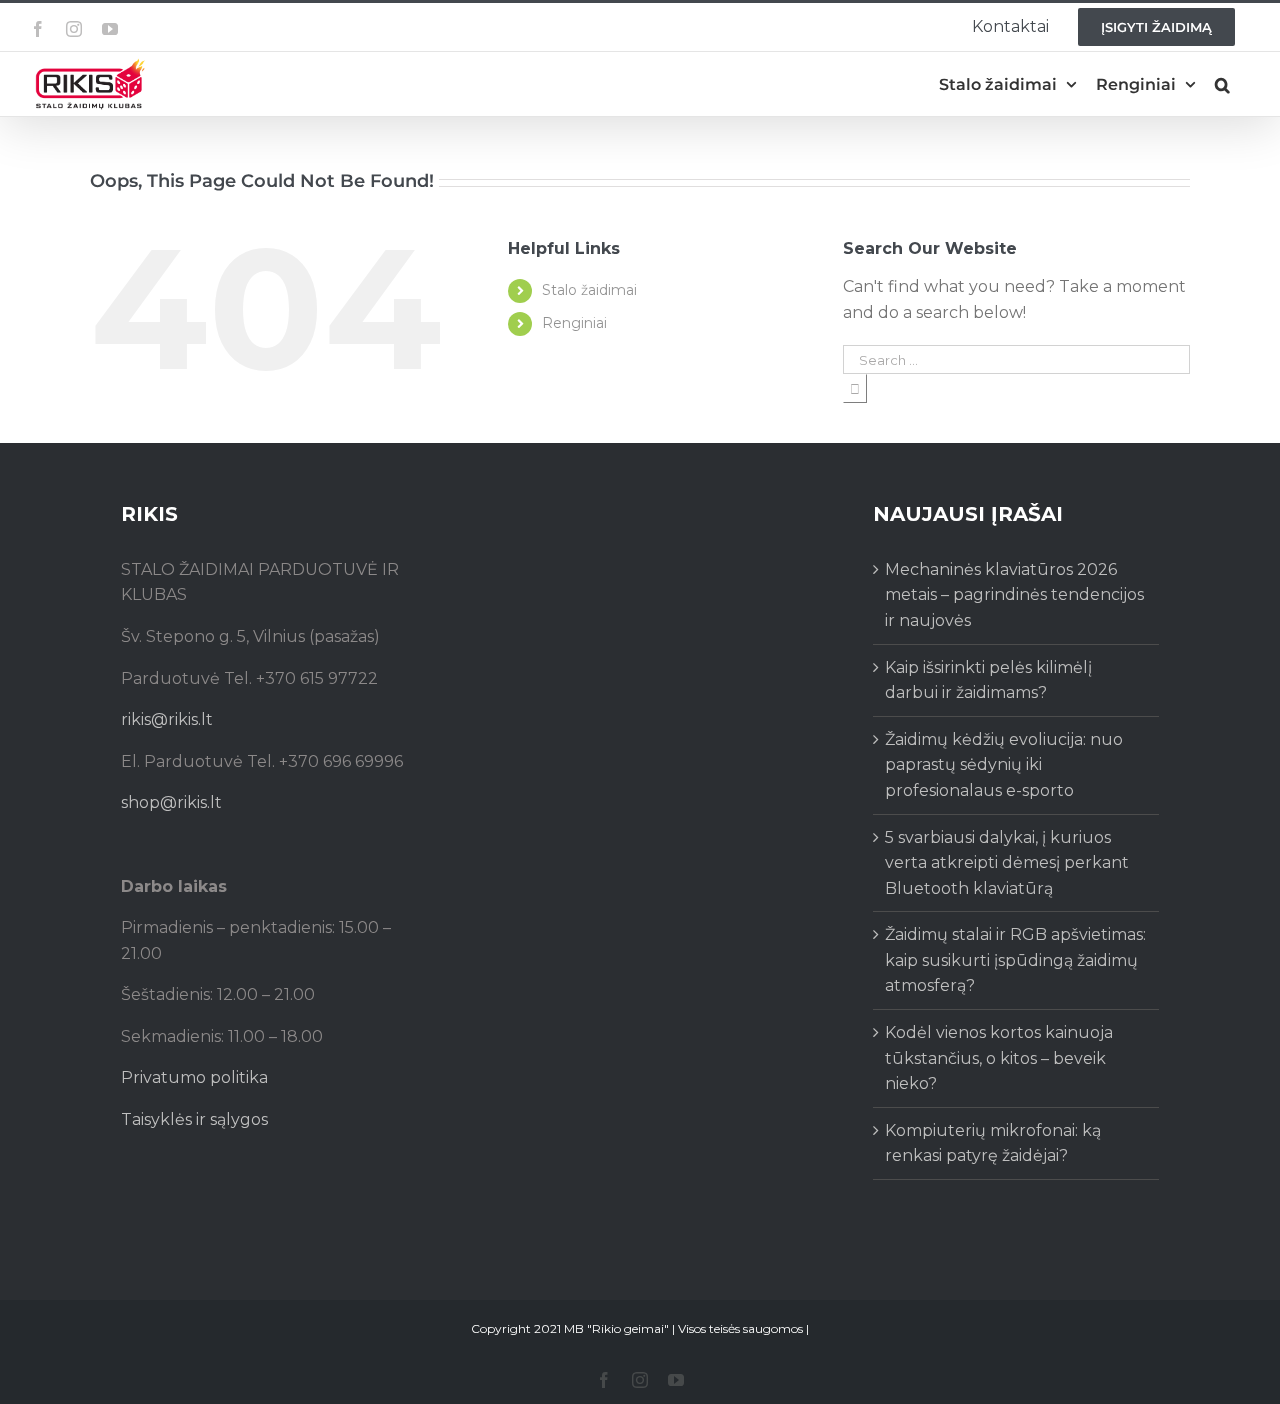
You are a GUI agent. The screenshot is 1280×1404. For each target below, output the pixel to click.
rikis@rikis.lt (167, 719)
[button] (1222, 84)
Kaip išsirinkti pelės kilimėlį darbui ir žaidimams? (988, 680)
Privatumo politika (194, 1077)
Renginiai (574, 323)
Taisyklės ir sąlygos (194, 1119)
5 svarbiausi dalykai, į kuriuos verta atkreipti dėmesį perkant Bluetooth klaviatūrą (1007, 863)
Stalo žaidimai (589, 290)
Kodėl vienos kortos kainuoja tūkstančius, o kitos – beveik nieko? (999, 1058)
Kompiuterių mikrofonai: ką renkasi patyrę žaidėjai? (993, 1143)
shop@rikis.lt (171, 802)
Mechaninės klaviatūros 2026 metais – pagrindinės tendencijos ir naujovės (1014, 595)
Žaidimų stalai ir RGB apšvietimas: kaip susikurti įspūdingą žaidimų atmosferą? (1015, 960)
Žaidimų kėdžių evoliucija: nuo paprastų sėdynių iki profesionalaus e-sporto (1004, 765)
